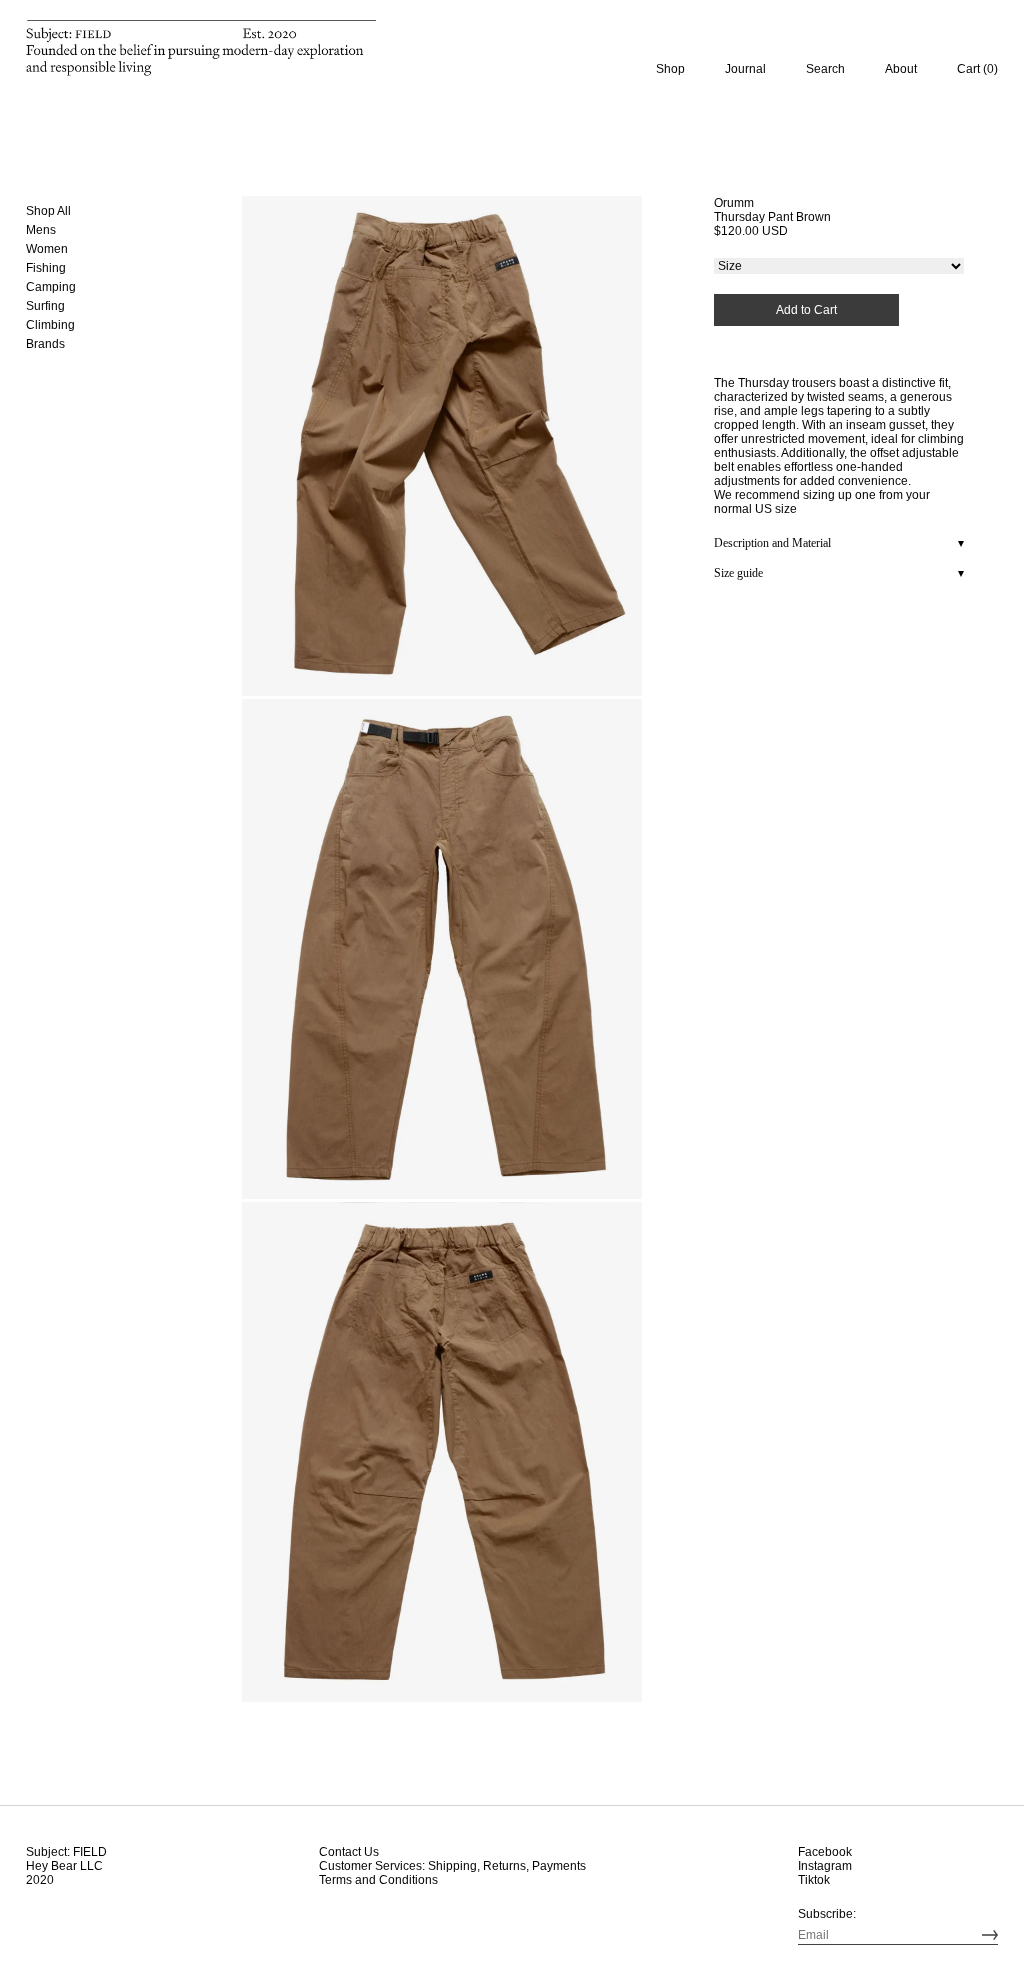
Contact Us (349, 1852)
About (901, 69)
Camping (51, 287)
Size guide (738, 573)
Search (825, 69)
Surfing (46, 306)
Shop (670, 69)
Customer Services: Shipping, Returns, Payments (452, 1866)
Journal (745, 69)
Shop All (49, 211)
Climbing (51, 325)
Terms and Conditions (378, 1880)
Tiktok (814, 1880)
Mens (41, 230)
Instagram (825, 1866)
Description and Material (772, 543)
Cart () (977, 69)
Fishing (46, 268)
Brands (46, 344)
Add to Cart (806, 310)
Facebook (825, 1852)
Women (47, 249)
